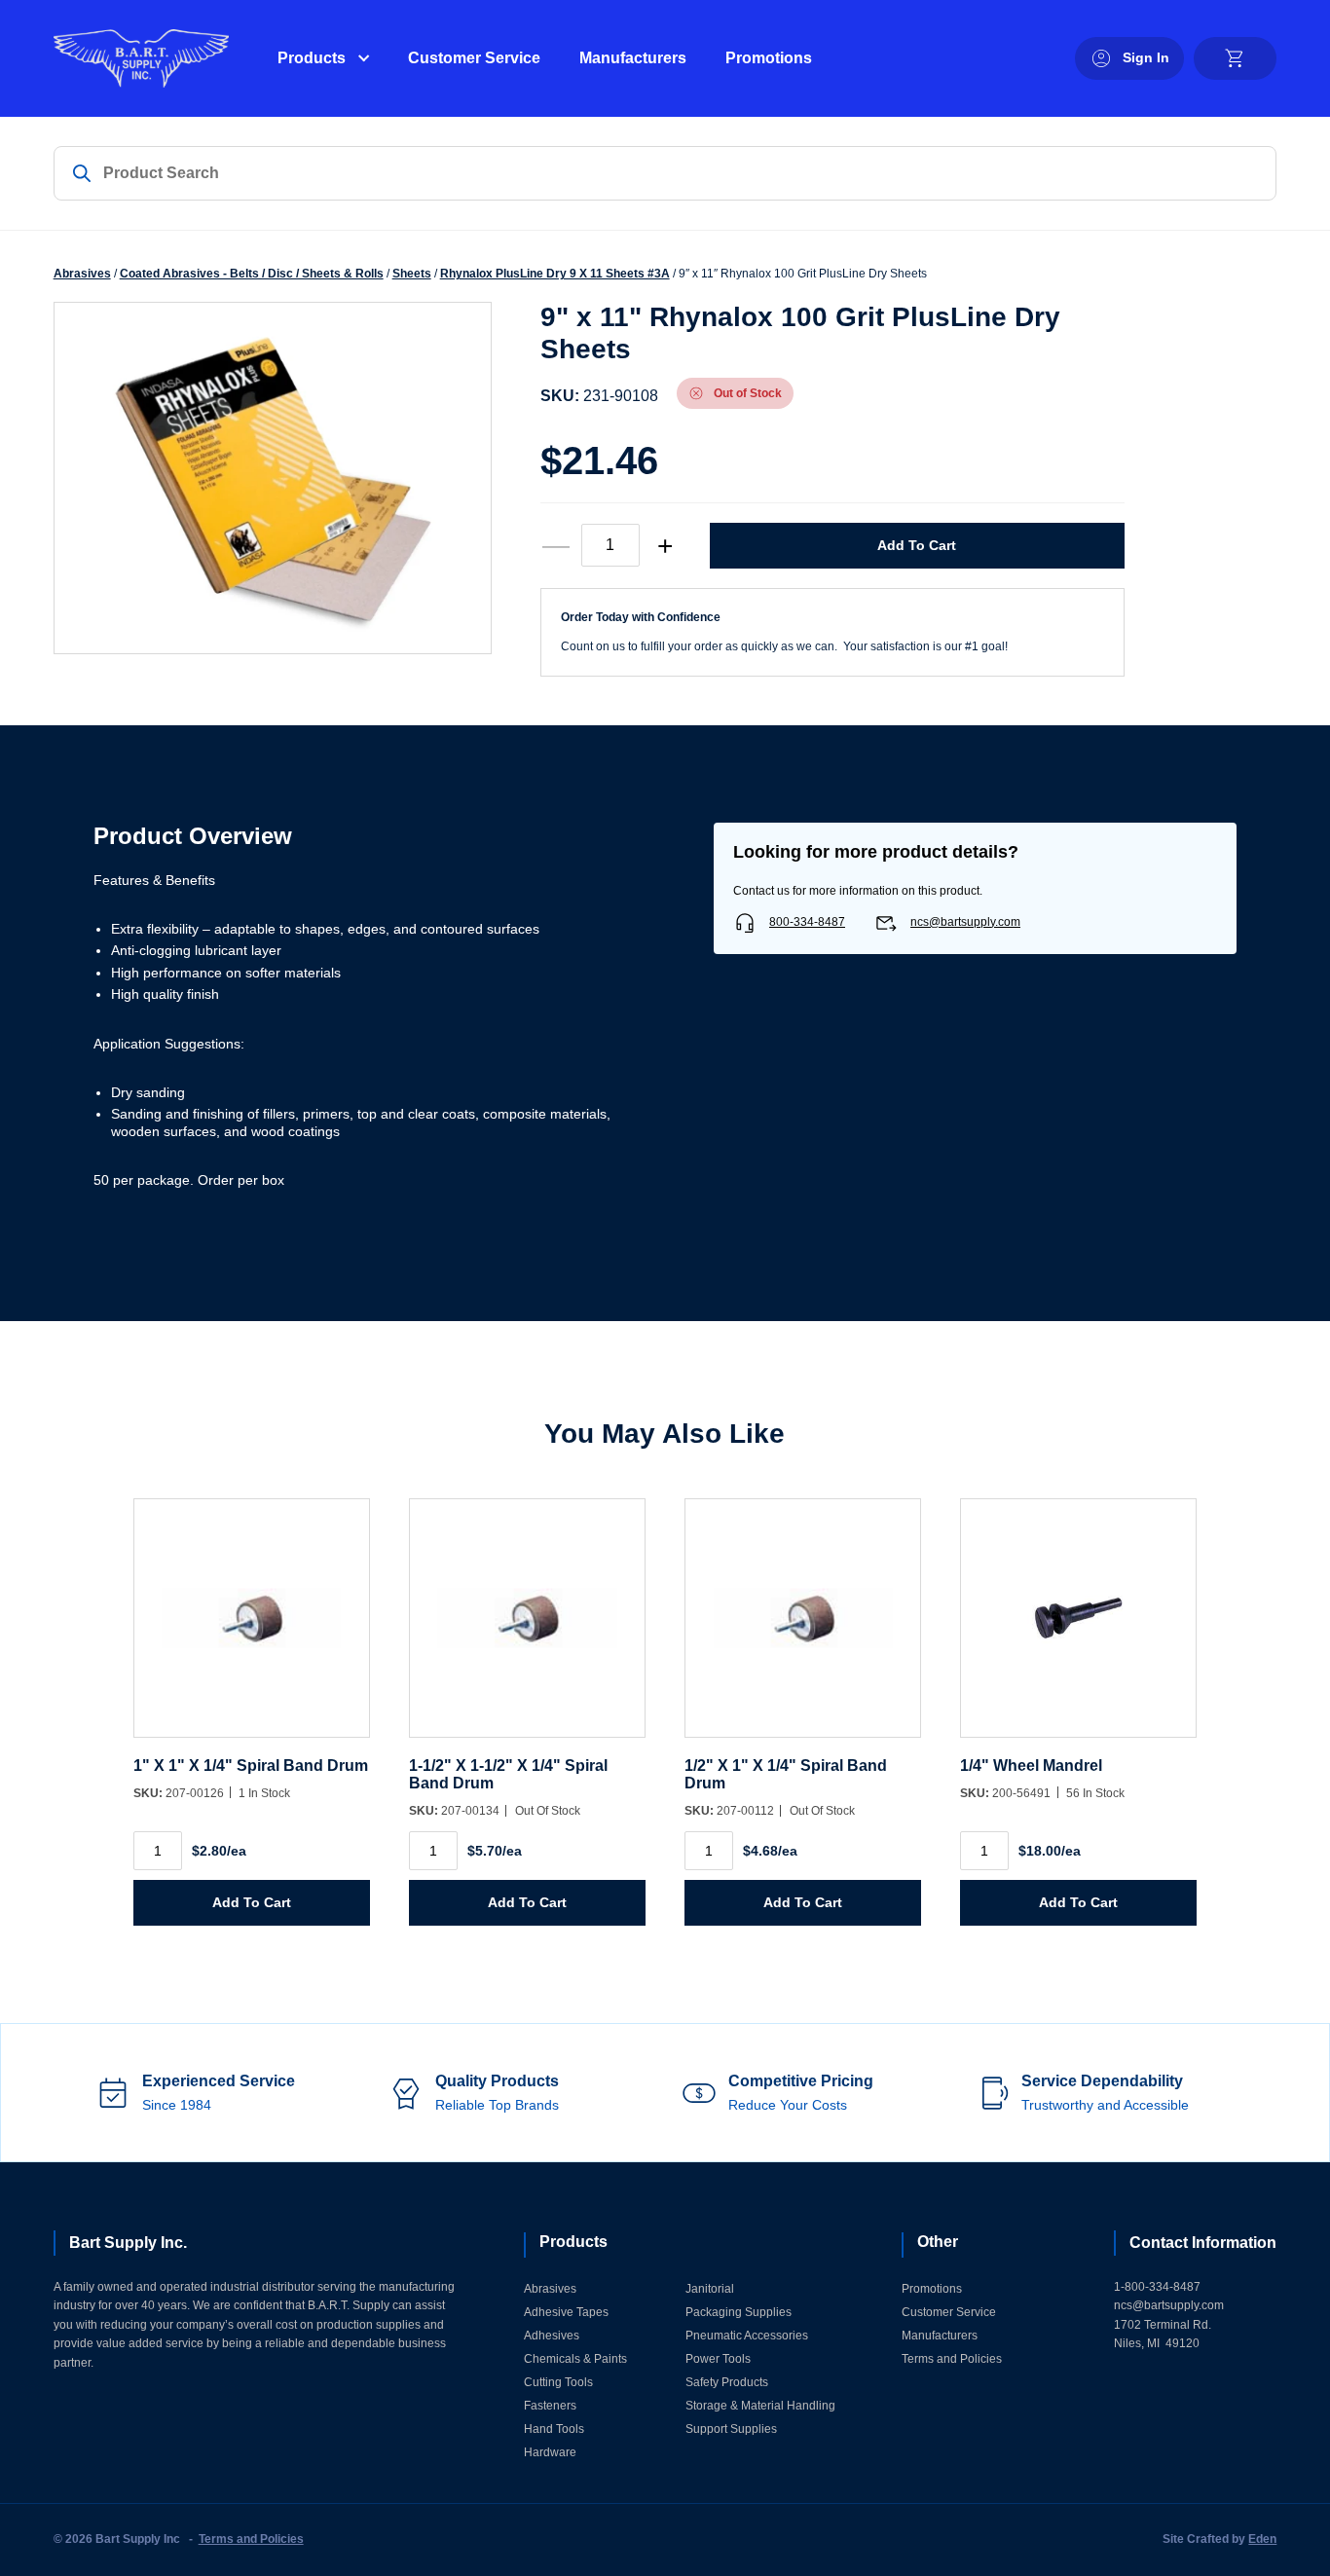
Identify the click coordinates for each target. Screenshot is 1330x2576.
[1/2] (803, 1627)
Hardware (550, 2452)
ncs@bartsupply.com (965, 922)
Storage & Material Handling (760, 2406)
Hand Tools (554, 2429)
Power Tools (718, 2359)
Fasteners (550, 2406)
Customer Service (474, 58)
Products (312, 58)
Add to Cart (917, 545)
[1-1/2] (527, 1627)
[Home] (141, 58)
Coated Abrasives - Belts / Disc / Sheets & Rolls (252, 274)
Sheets (412, 274)
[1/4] (1078, 1627)
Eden (1262, 2539)
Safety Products (727, 2382)
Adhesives (552, 2336)
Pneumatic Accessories (747, 2336)
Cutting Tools (558, 2382)
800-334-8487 (807, 922)
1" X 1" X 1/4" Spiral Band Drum (251, 1766)
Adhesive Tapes (566, 2312)
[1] (252, 1627)
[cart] (1235, 58)
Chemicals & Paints (575, 2359)
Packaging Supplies (739, 2312)
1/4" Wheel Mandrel (1031, 1766)
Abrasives (82, 274)
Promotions (769, 58)
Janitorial (710, 2289)
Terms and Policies (952, 2359)
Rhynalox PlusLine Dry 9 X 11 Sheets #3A (555, 274)
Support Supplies (731, 2429)
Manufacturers (633, 58)
